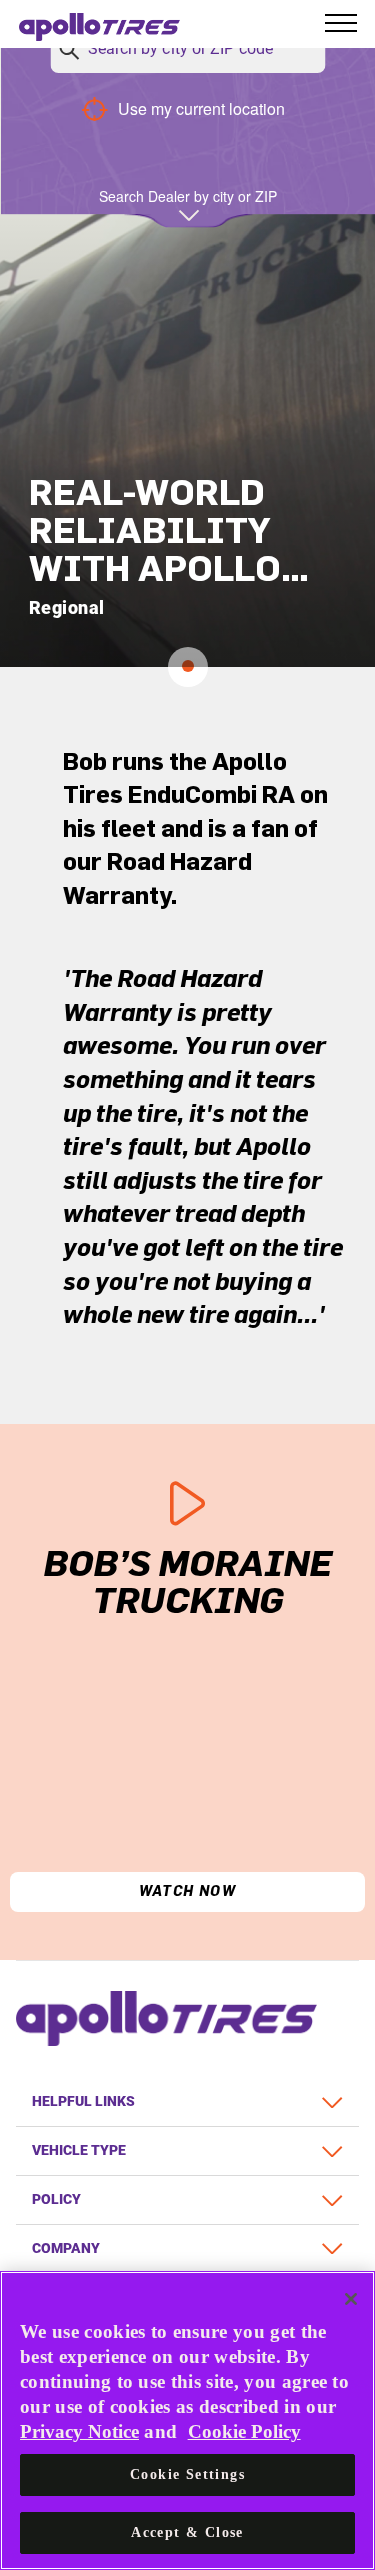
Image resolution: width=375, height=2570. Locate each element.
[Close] (351, 2299)
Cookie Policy (244, 2431)
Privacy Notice (79, 2431)
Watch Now (188, 1892)
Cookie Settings (187, 2474)
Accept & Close (187, 2532)
